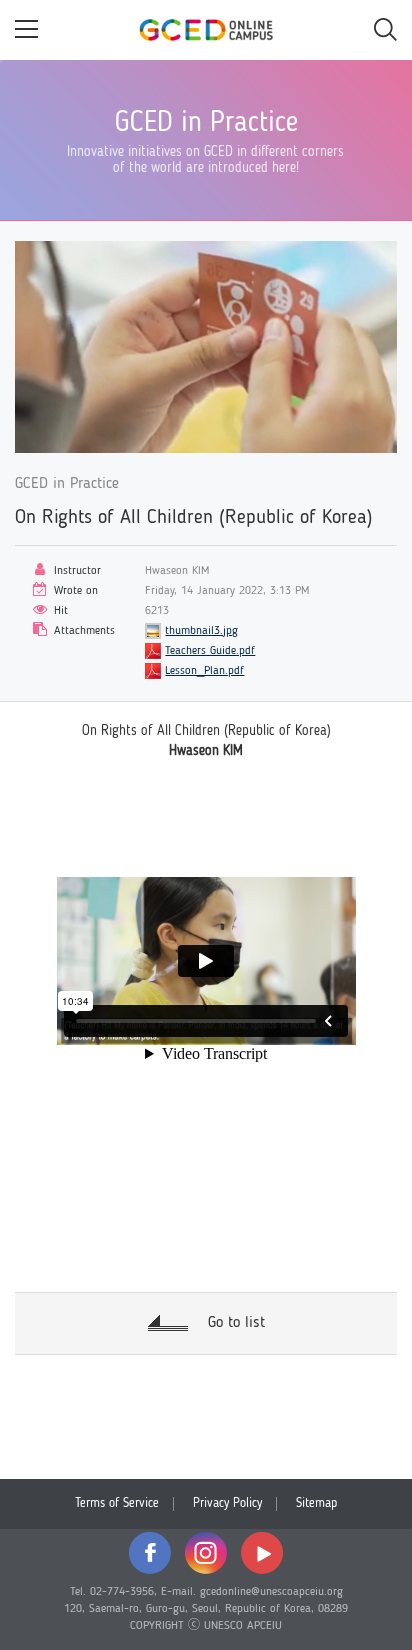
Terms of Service (117, 1503)
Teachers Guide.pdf (210, 651)
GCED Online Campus (206, 30)
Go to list (236, 1323)
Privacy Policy (227, 1503)
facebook (150, 1553)
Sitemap (316, 1503)
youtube (262, 1553)
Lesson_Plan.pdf (204, 671)
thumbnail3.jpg (201, 631)
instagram (206, 1553)
